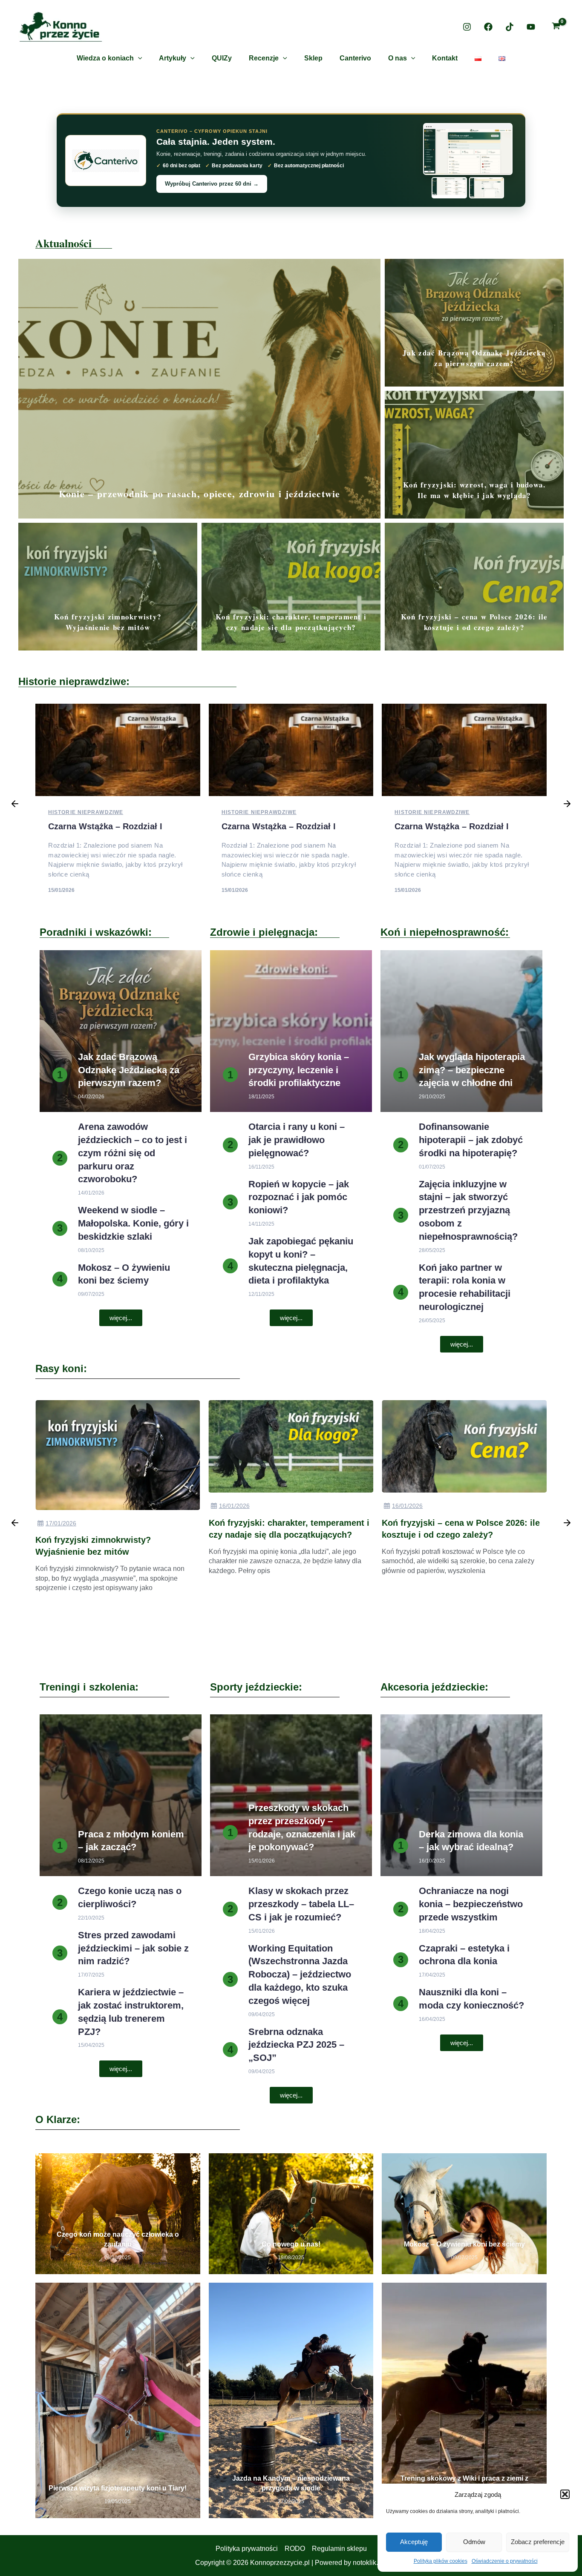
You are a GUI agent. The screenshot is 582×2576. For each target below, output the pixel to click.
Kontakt (445, 58)
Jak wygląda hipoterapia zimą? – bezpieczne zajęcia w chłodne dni (472, 1070)
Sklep (313, 58)
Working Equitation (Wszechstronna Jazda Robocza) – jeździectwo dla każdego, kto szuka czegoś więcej (300, 1974)
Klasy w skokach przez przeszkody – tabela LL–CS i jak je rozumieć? (301, 1904)
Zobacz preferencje (538, 2542)
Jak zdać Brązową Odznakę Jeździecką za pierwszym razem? (474, 358)
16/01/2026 (61, 1506)
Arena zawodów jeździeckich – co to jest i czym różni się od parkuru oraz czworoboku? (133, 1153)
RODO (295, 2549)
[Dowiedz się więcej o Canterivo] (106, 160)
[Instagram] (467, 27)
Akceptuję (414, 2542)
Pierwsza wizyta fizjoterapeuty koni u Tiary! (118, 2488)
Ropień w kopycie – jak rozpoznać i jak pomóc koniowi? (299, 1197)
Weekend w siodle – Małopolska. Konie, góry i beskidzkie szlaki (133, 1223)
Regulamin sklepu (339, 2549)
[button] (565, 2494)
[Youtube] (531, 27)
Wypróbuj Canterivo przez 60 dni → (212, 184)
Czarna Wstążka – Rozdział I (105, 826)
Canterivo (355, 58)
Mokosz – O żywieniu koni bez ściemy (464, 2244)
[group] (118, 1524)
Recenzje (264, 58)
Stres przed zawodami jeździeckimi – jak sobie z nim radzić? (133, 1948)
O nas (398, 58)
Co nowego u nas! (291, 2244)
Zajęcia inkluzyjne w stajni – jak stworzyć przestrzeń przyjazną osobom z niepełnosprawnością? (468, 1210)
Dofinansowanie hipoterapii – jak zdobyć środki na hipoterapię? (471, 1140)
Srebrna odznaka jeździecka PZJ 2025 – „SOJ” (296, 2045)
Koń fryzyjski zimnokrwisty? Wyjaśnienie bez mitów (108, 622)
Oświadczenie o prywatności (505, 2561)
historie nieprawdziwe (86, 812)
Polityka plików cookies (441, 2561)
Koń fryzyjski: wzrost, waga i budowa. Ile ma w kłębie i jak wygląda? (474, 490)
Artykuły (173, 58)
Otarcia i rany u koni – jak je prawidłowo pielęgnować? (297, 1140)
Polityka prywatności (247, 2549)
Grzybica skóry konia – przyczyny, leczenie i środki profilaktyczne (299, 1070)
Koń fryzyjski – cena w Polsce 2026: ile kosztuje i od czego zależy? (474, 622)
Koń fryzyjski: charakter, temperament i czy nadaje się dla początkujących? (291, 622)
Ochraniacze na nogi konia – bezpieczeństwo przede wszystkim (471, 1904)
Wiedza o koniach (105, 58)
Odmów (474, 2542)
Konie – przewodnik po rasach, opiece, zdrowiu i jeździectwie (200, 494)
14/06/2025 (407, 1578)
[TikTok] (510, 27)
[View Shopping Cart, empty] (556, 27)
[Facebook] (488, 27)
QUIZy (222, 58)
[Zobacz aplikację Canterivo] (468, 160)
